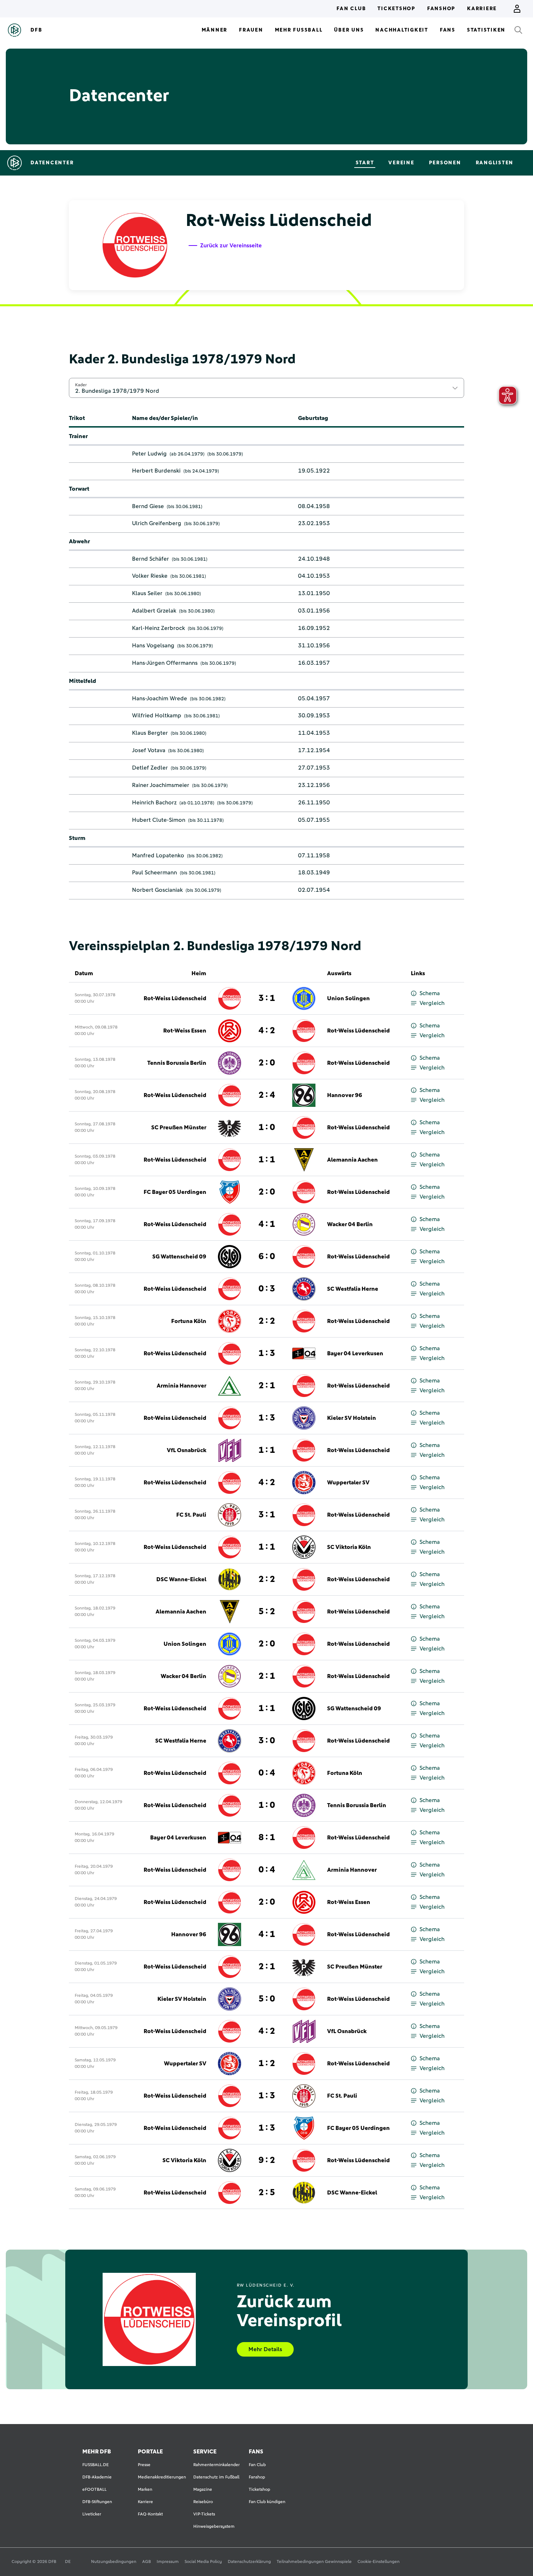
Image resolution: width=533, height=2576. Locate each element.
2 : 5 (267, 2193)
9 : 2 (267, 2160)
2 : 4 (267, 1095)
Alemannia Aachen (352, 1160)
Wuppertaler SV (348, 1483)
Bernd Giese (148, 506)
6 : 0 (267, 1257)
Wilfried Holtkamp (157, 716)
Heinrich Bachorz (154, 803)
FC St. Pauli (191, 1515)
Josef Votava (149, 750)
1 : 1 (267, 1160)
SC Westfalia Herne (353, 1289)
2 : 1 (267, 1386)
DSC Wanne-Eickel (181, 1579)
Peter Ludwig (149, 454)
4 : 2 (267, 1031)
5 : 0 (267, 1999)
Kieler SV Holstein (352, 1418)
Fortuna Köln (189, 1321)
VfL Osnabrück (187, 1450)
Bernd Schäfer (150, 559)
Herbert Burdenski (156, 471)
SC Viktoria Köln (349, 1547)
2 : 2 (267, 1321)
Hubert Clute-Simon (159, 820)
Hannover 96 (345, 1095)
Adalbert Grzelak (154, 611)
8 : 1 (267, 1838)
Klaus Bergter (150, 733)
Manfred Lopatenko (158, 856)
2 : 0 (267, 1063)
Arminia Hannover (181, 1386)
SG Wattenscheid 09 (179, 1257)
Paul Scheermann (154, 873)
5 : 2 (267, 1612)
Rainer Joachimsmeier (161, 785)
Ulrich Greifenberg (157, 523)
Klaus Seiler (147, 593)
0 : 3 (267, 1289)
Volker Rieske (150, 576)
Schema (430, 993)
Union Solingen (348, 998)
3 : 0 (267, 1741)
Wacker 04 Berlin (350, 1224)
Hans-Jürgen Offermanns (165, 663)
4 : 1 (267, 1224)
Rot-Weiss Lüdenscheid (175, 998)
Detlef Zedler (150, 768)
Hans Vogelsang (153, 646)
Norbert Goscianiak (157, 890)
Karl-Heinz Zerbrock (158, 628)
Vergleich (432, 1003)
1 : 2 (267, 2064)
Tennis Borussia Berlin (177, 1063)
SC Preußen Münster (179, 1128)
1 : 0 (267, 1128)
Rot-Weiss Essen (185, 1031)
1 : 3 (267, 1353)
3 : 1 (267, 998)
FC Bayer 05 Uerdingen (175, 1192)
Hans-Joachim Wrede (160, 698)
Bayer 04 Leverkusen (355, 1353)
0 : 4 (267, 1773)
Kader (81, 385)
